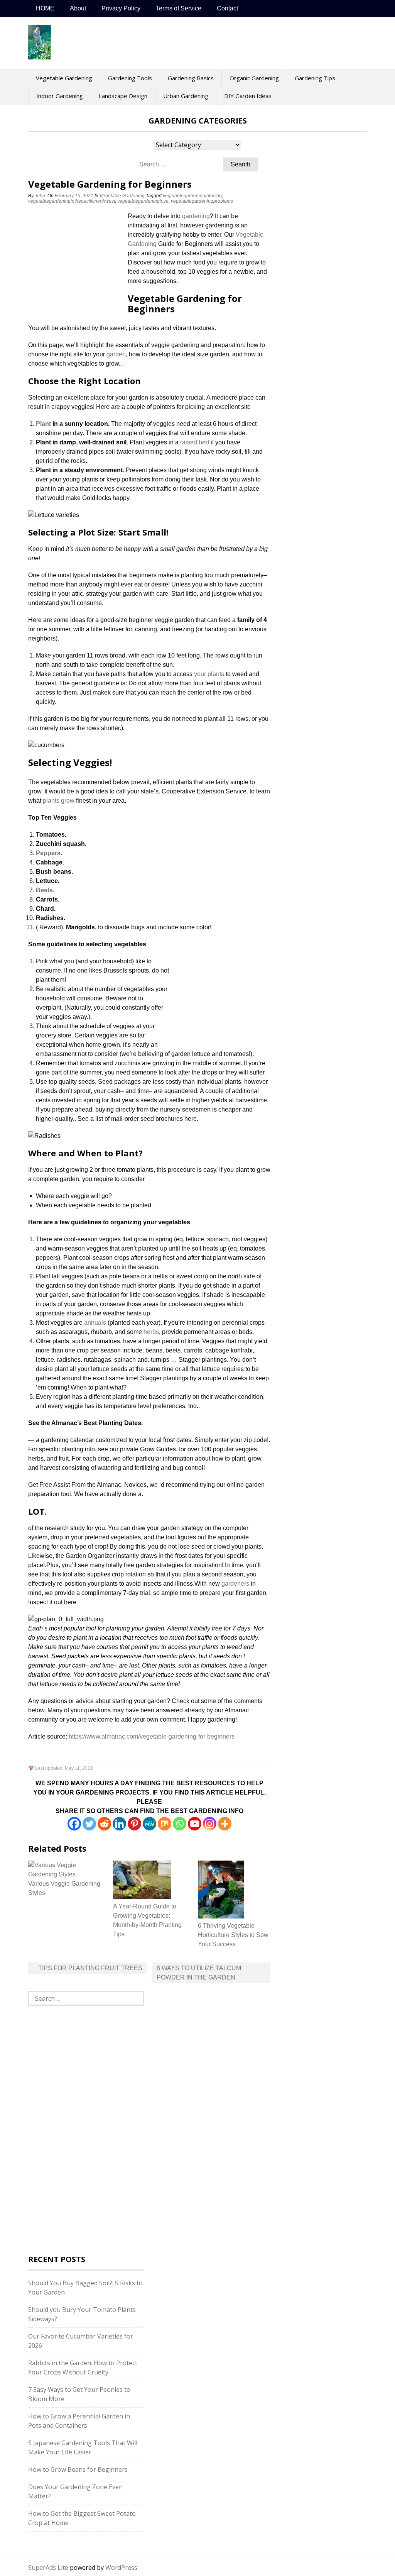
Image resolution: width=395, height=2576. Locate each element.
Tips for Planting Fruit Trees (90, 1968)
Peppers (48, 853)
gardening (196, 216)
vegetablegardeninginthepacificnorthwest (72, 201)
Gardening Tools (130, 78)
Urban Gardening (186, 96)
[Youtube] (195, 1824)
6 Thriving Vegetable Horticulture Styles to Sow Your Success (233, 1935)
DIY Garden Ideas (248, 96)
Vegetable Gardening (64, 78)
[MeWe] (149, 1824)
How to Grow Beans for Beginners (78, 2469)
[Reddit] (104, 1824)
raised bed (195, 442)
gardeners (235, 1584)
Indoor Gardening (60, 96)
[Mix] (165, 1824)
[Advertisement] (76, 263)
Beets (44, 890)
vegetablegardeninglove (143, 201)
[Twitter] (89, 1824)
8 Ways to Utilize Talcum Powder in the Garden (199, 1973)
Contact (227, 8)
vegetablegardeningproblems (202, 201)
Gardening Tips (315, 78)
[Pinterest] (134, 1824)
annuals (95, 1323)
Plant (43, 424)
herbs (151, 1332)
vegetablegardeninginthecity (192, 196)
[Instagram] (210, 1824)
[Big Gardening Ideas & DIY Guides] (40, 55)
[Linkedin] (119, 1824)
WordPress (121, 2568)
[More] (225, 1824)
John (40, 196)
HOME (45, 8)
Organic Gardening (254, 78)
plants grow (59, 801)
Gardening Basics (191, 78)
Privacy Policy (121, 8)
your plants (209, 674)
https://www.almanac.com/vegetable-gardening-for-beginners (152, 1736)
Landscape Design (123, 96)
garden (116, 354)
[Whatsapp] (180, 1824)
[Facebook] (74, 1824)
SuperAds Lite (48, 2568)
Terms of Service (179, 8)
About (78, 8)
